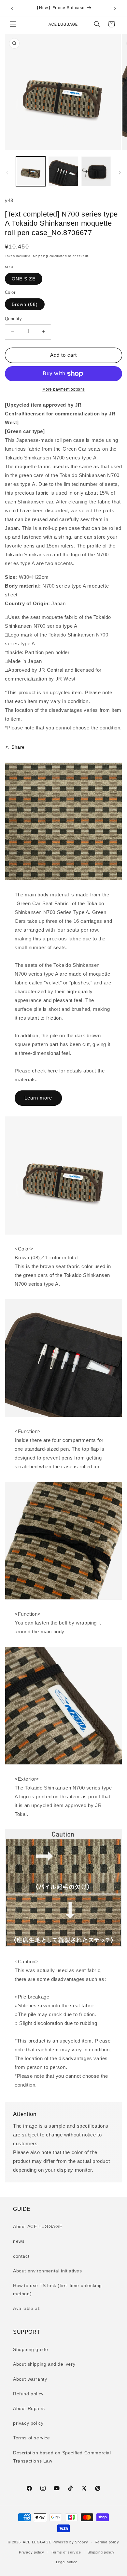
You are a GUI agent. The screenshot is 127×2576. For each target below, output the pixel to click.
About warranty (30, 2379)
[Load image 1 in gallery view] (31, 171)
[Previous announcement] (12, 8)
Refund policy (28, 2394)
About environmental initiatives (48, 2271)
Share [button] (18, 747)
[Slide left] (7, 173)
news (19, 2241)
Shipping (41, 256)
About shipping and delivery (44, 2364)
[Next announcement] (115, 8)
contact (21, 2256)
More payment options (64, 389)
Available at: (27, 2308)
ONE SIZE (24, 279)
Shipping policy (101, 2552)
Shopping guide (30, 2349)
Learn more (38, 1098)
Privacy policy (32, 2552)
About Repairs (29, 2408)
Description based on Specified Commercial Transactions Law (62, 2457)
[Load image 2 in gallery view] (63, 171)
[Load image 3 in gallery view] (96, 171)
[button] (13, 24)
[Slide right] (120, 173)
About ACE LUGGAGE (38, 2226)
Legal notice (67, 2562)
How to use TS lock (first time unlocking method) (57, 2290)
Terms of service (32, 2438)
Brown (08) (25, 304)
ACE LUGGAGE (37, 2542)
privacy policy (28, 2423)
